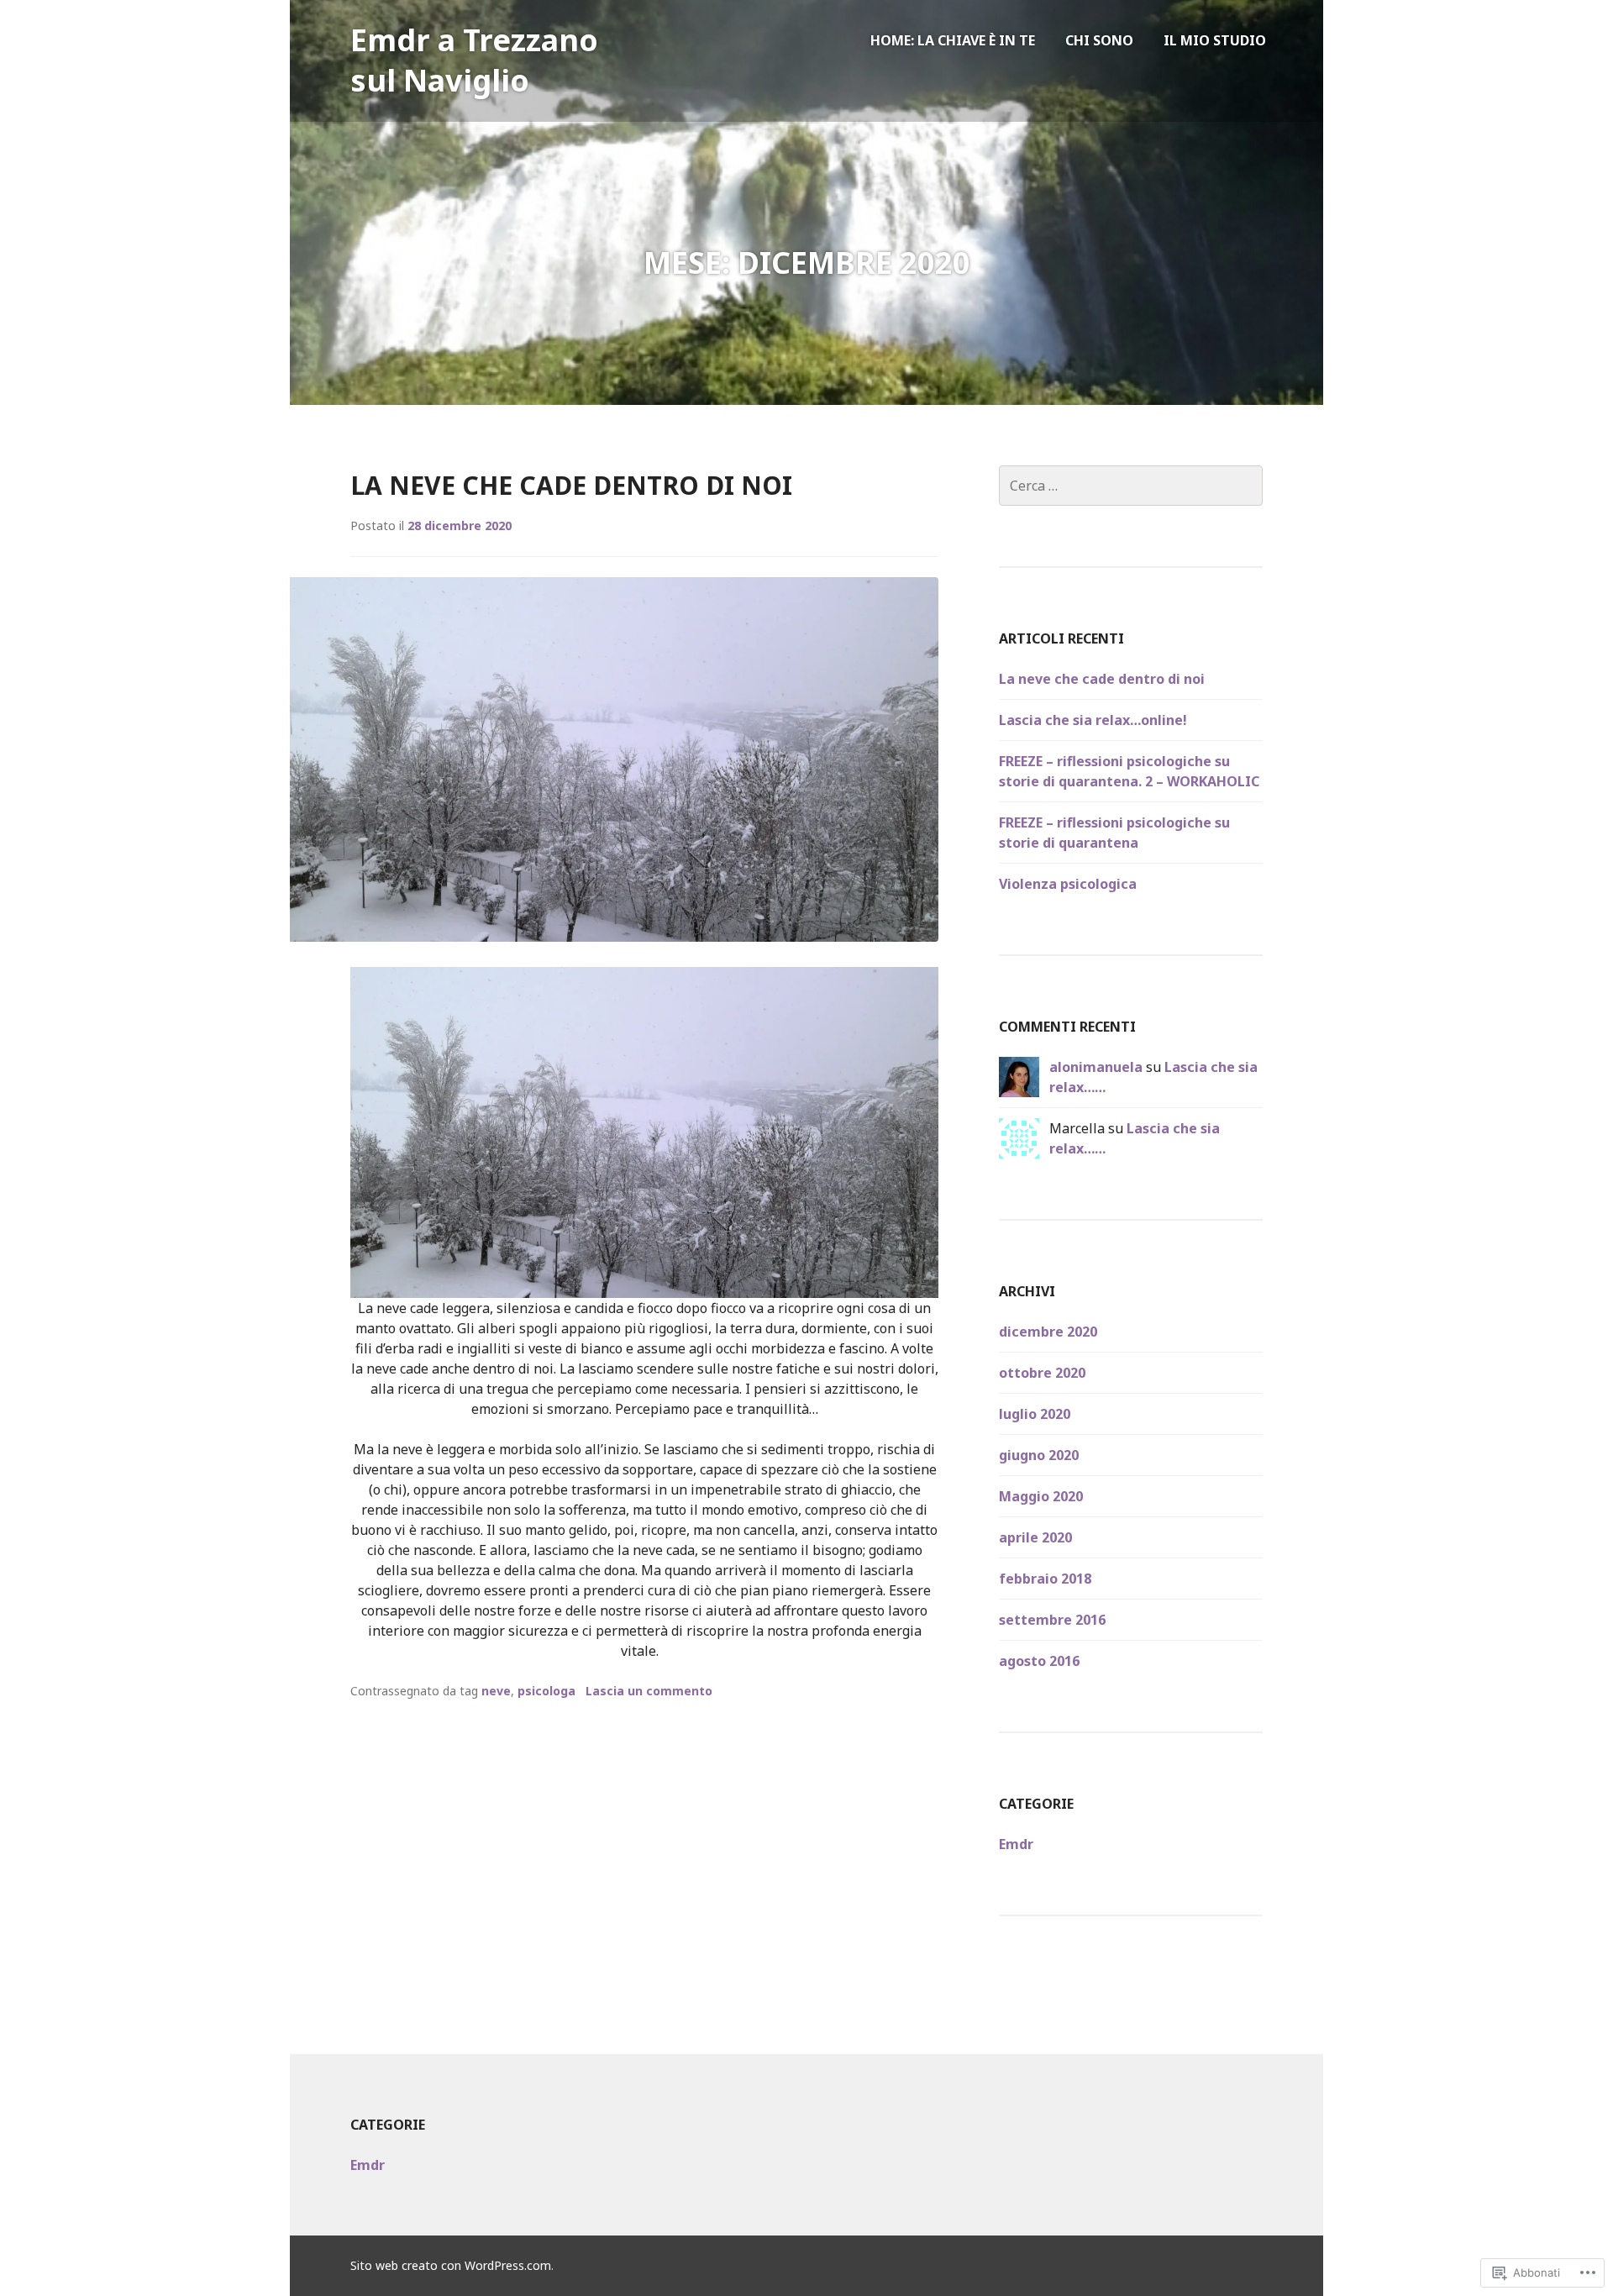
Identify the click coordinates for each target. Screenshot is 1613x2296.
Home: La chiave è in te (953, 40)
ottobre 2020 (1042, 1373)
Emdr (1016, 1844)
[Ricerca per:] (1131, 486)
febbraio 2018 (1045, 1579)
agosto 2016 (1039, 1661)
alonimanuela (1096, 1067)
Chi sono (1099, 40)
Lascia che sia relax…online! (1093, 720)
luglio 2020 (1035, 1414)
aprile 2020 (1035, 1537)
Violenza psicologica (1068, 884)
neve (496, 1691)
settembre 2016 (1052, 1620)
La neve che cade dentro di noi (571, 485)
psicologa (546, 1691)
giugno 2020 (1039, 1455)
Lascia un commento (649, 1691)
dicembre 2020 (1048, 1332)
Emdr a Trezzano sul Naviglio (474, 60)
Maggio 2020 (1041, 1496)
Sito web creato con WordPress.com (451, 2265)
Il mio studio (1215, 40)
